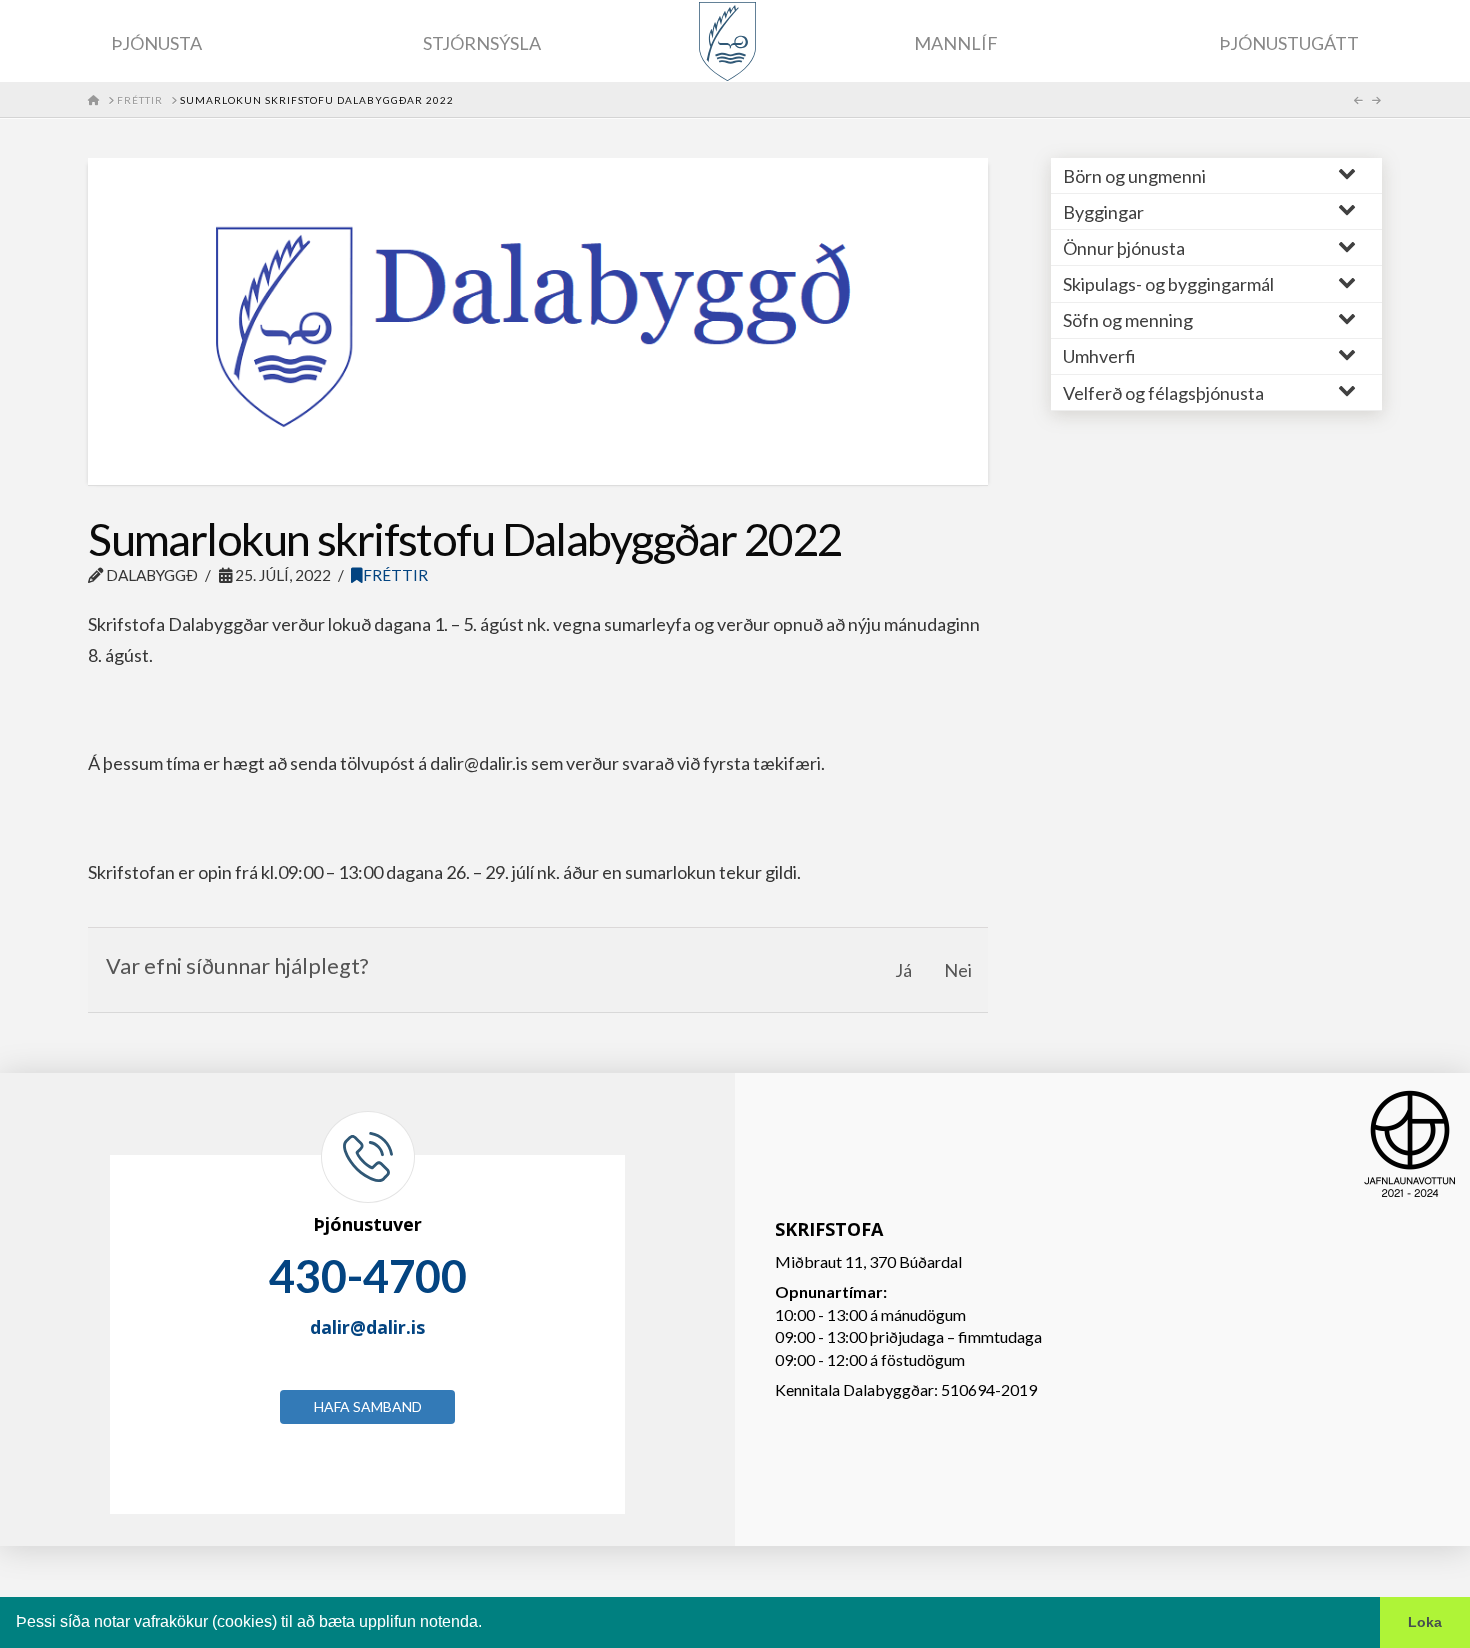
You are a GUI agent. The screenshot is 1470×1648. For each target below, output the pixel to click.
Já (903, 970)
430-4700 (368, 1276)
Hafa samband (368, 1406)
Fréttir (395, 575)
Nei (958, 970)
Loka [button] (1425, 1622)
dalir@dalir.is (367, 1327)
